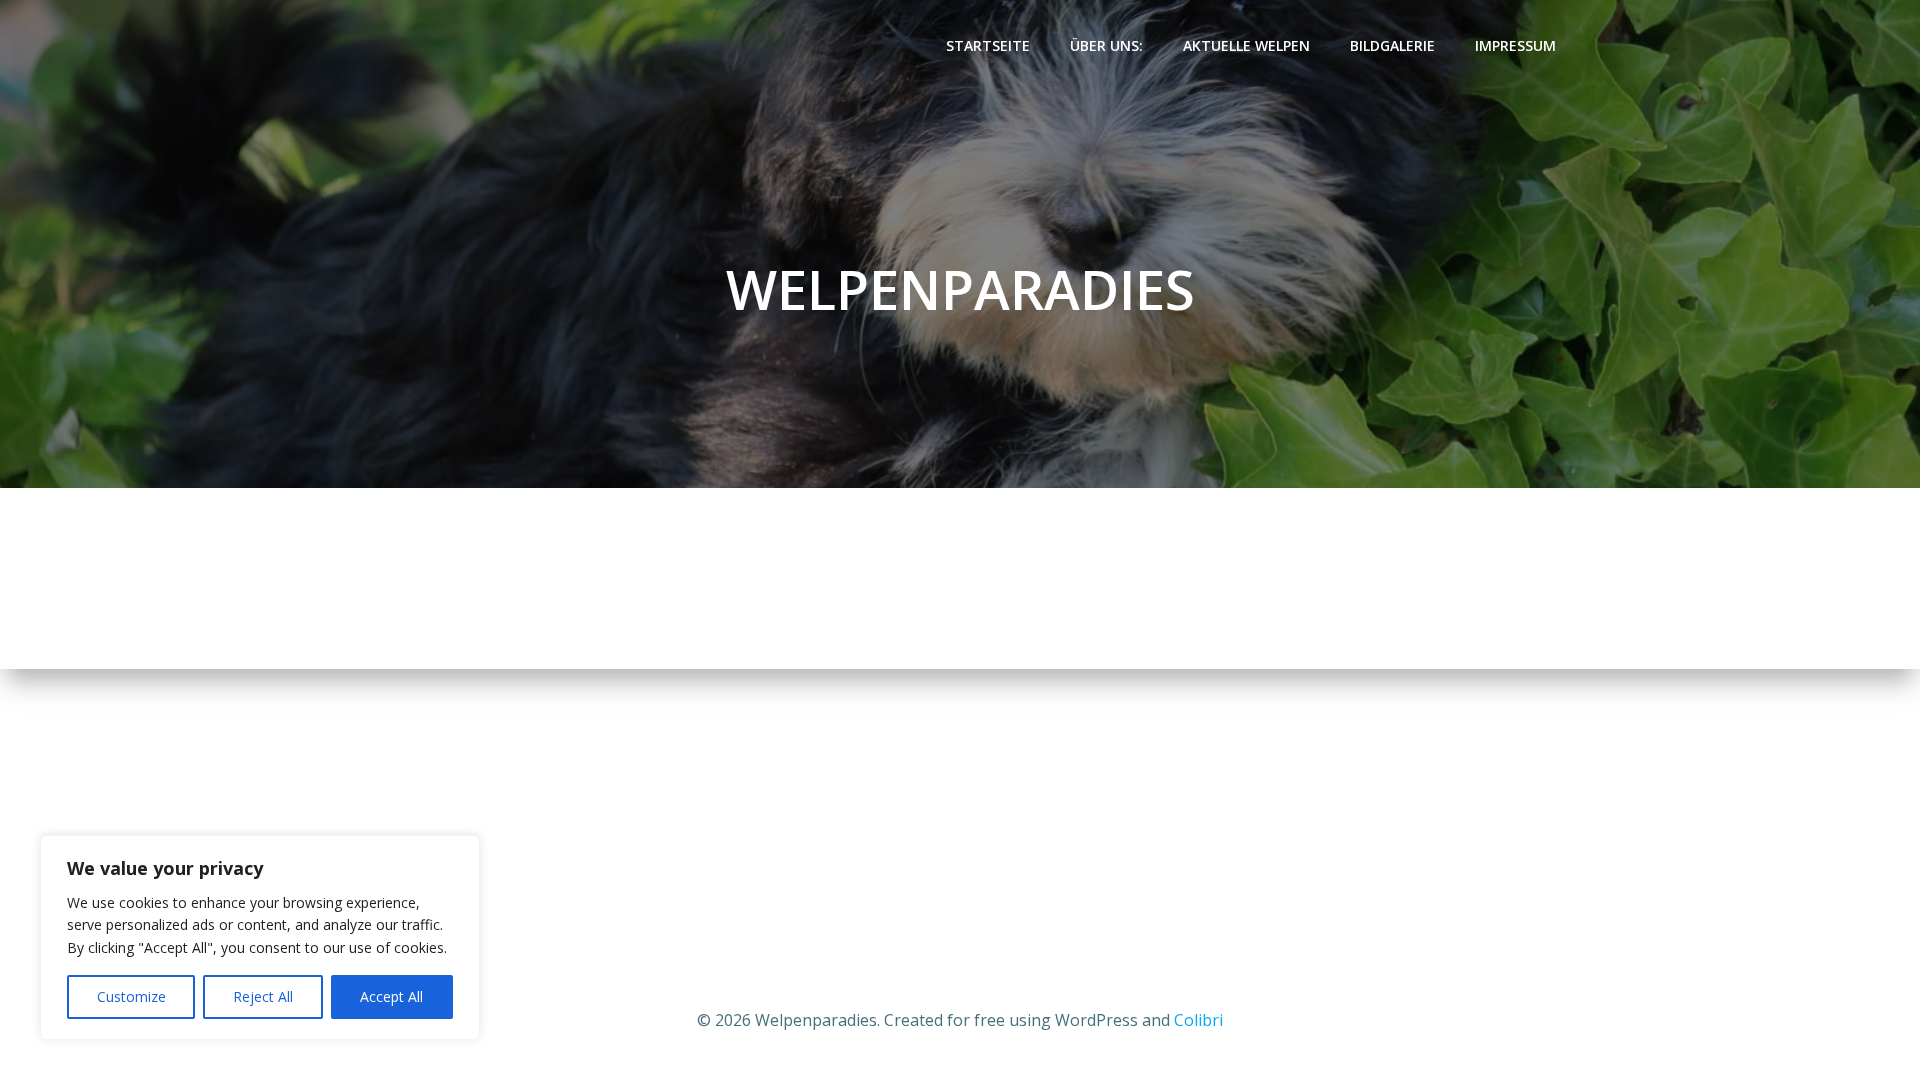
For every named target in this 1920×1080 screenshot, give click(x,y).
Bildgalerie (1392, 45)
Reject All (263, 996)
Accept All (391, 996)
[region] (260, 937)
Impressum (1515, 45)
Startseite (988, 45)
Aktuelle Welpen (1246, 45)
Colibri (1198, 1020)
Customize (131, 996)
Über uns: (1106, 45)
